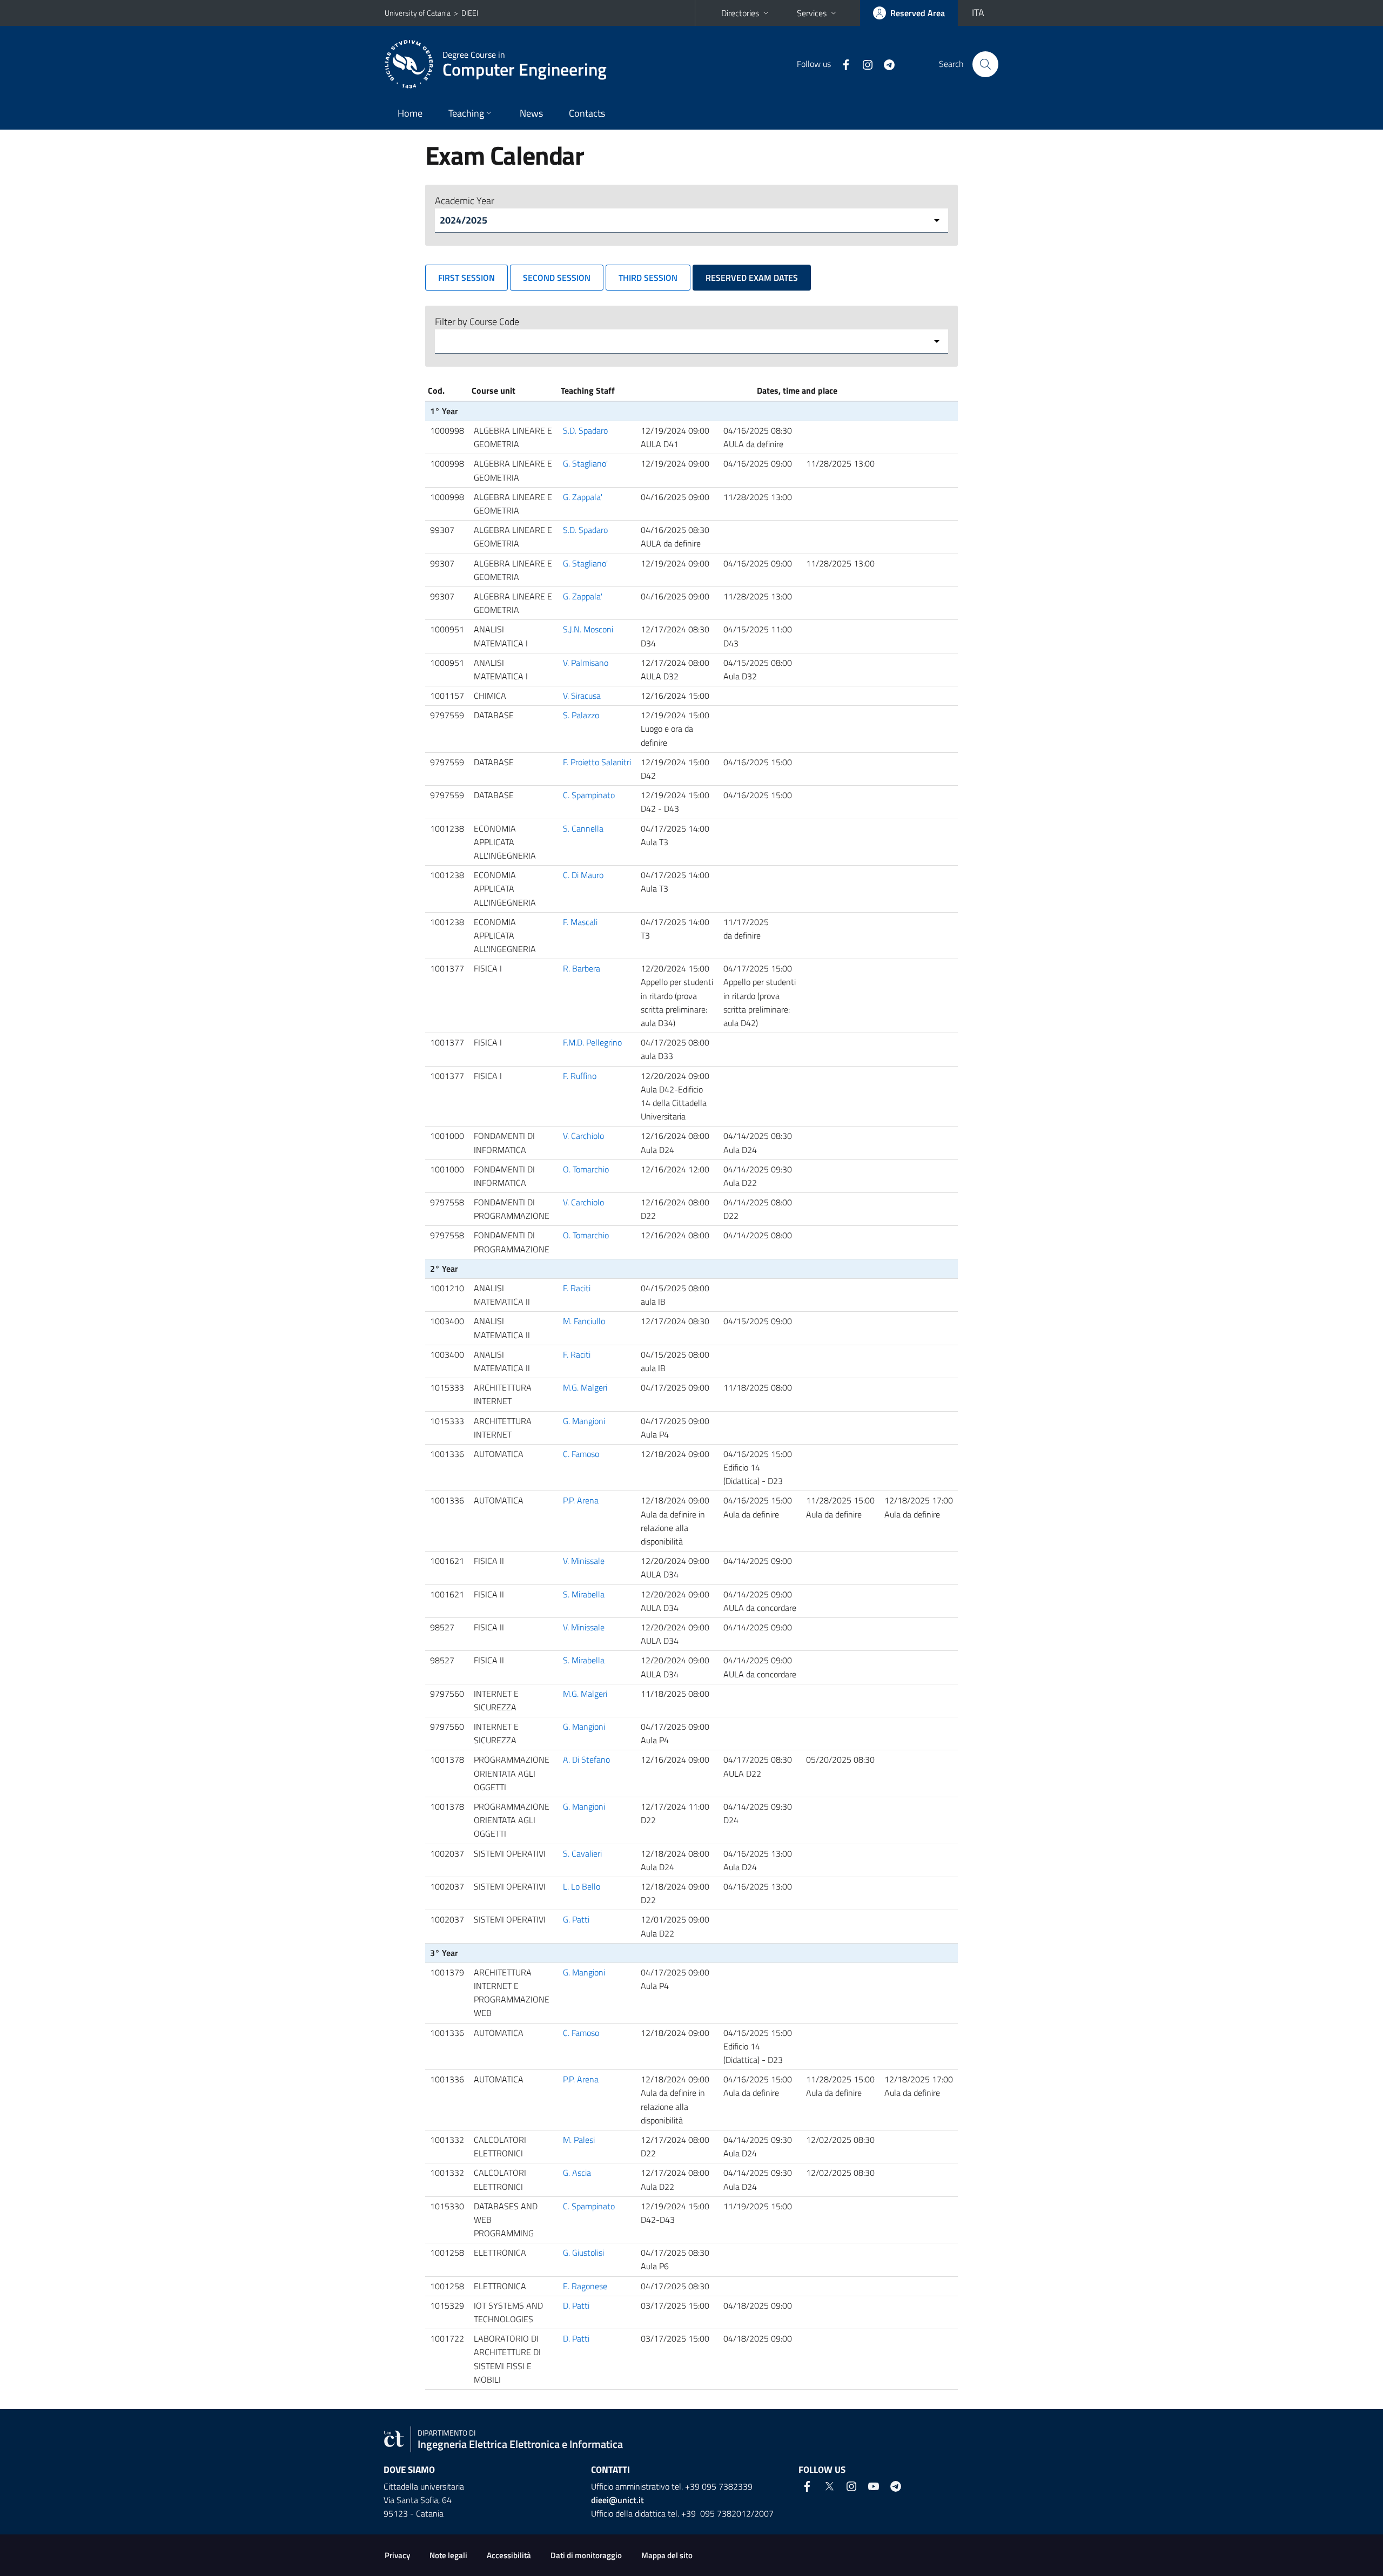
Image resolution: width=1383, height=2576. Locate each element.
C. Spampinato (589, 795)
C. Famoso (581, 1454)
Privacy (397, 2555)
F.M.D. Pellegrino (592, 1042)
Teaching (466, 113)
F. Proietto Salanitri (597, 762)
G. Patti (576, 1919)
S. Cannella (583, 828)
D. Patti (576, 2305)
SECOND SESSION (557, 278)
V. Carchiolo (583, 1136)
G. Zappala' (583, 497)
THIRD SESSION (648, 278)
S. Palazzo (581, 715)
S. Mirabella (584, 1594)
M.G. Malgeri (585, 1387)
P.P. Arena (581, 1500)
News (531, 113)
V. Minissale (584, 1561)
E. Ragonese (585, 2286)
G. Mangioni (584, 1421)
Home (410, 113)
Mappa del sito (667, 2555)
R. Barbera (582, 968)
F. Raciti (577, 1288)
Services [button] (812, 13)
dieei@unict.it (617, 2500)
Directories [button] (740, 13)
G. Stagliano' (585, 463)
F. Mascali (580, 922)
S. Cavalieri (582, 1853)
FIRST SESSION (466, 278)
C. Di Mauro (583, 875)
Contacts (587, 113)
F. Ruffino (580, 1076)
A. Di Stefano (586, 1759)
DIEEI (470, 13)
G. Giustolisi (583, 2253)
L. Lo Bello (582, 1886)
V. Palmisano (586, 663)
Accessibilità (509, 2555)
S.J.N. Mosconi (588, 629)
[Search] (985, 64)
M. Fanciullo (584, 1321)
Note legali (448, 2555)
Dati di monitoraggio (586, 2555)
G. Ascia (577, 2173)
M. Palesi (579, 2140)
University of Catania (418, 13)
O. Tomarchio (586, 1169)
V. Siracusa (582, 696)
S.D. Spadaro (585, 430)
